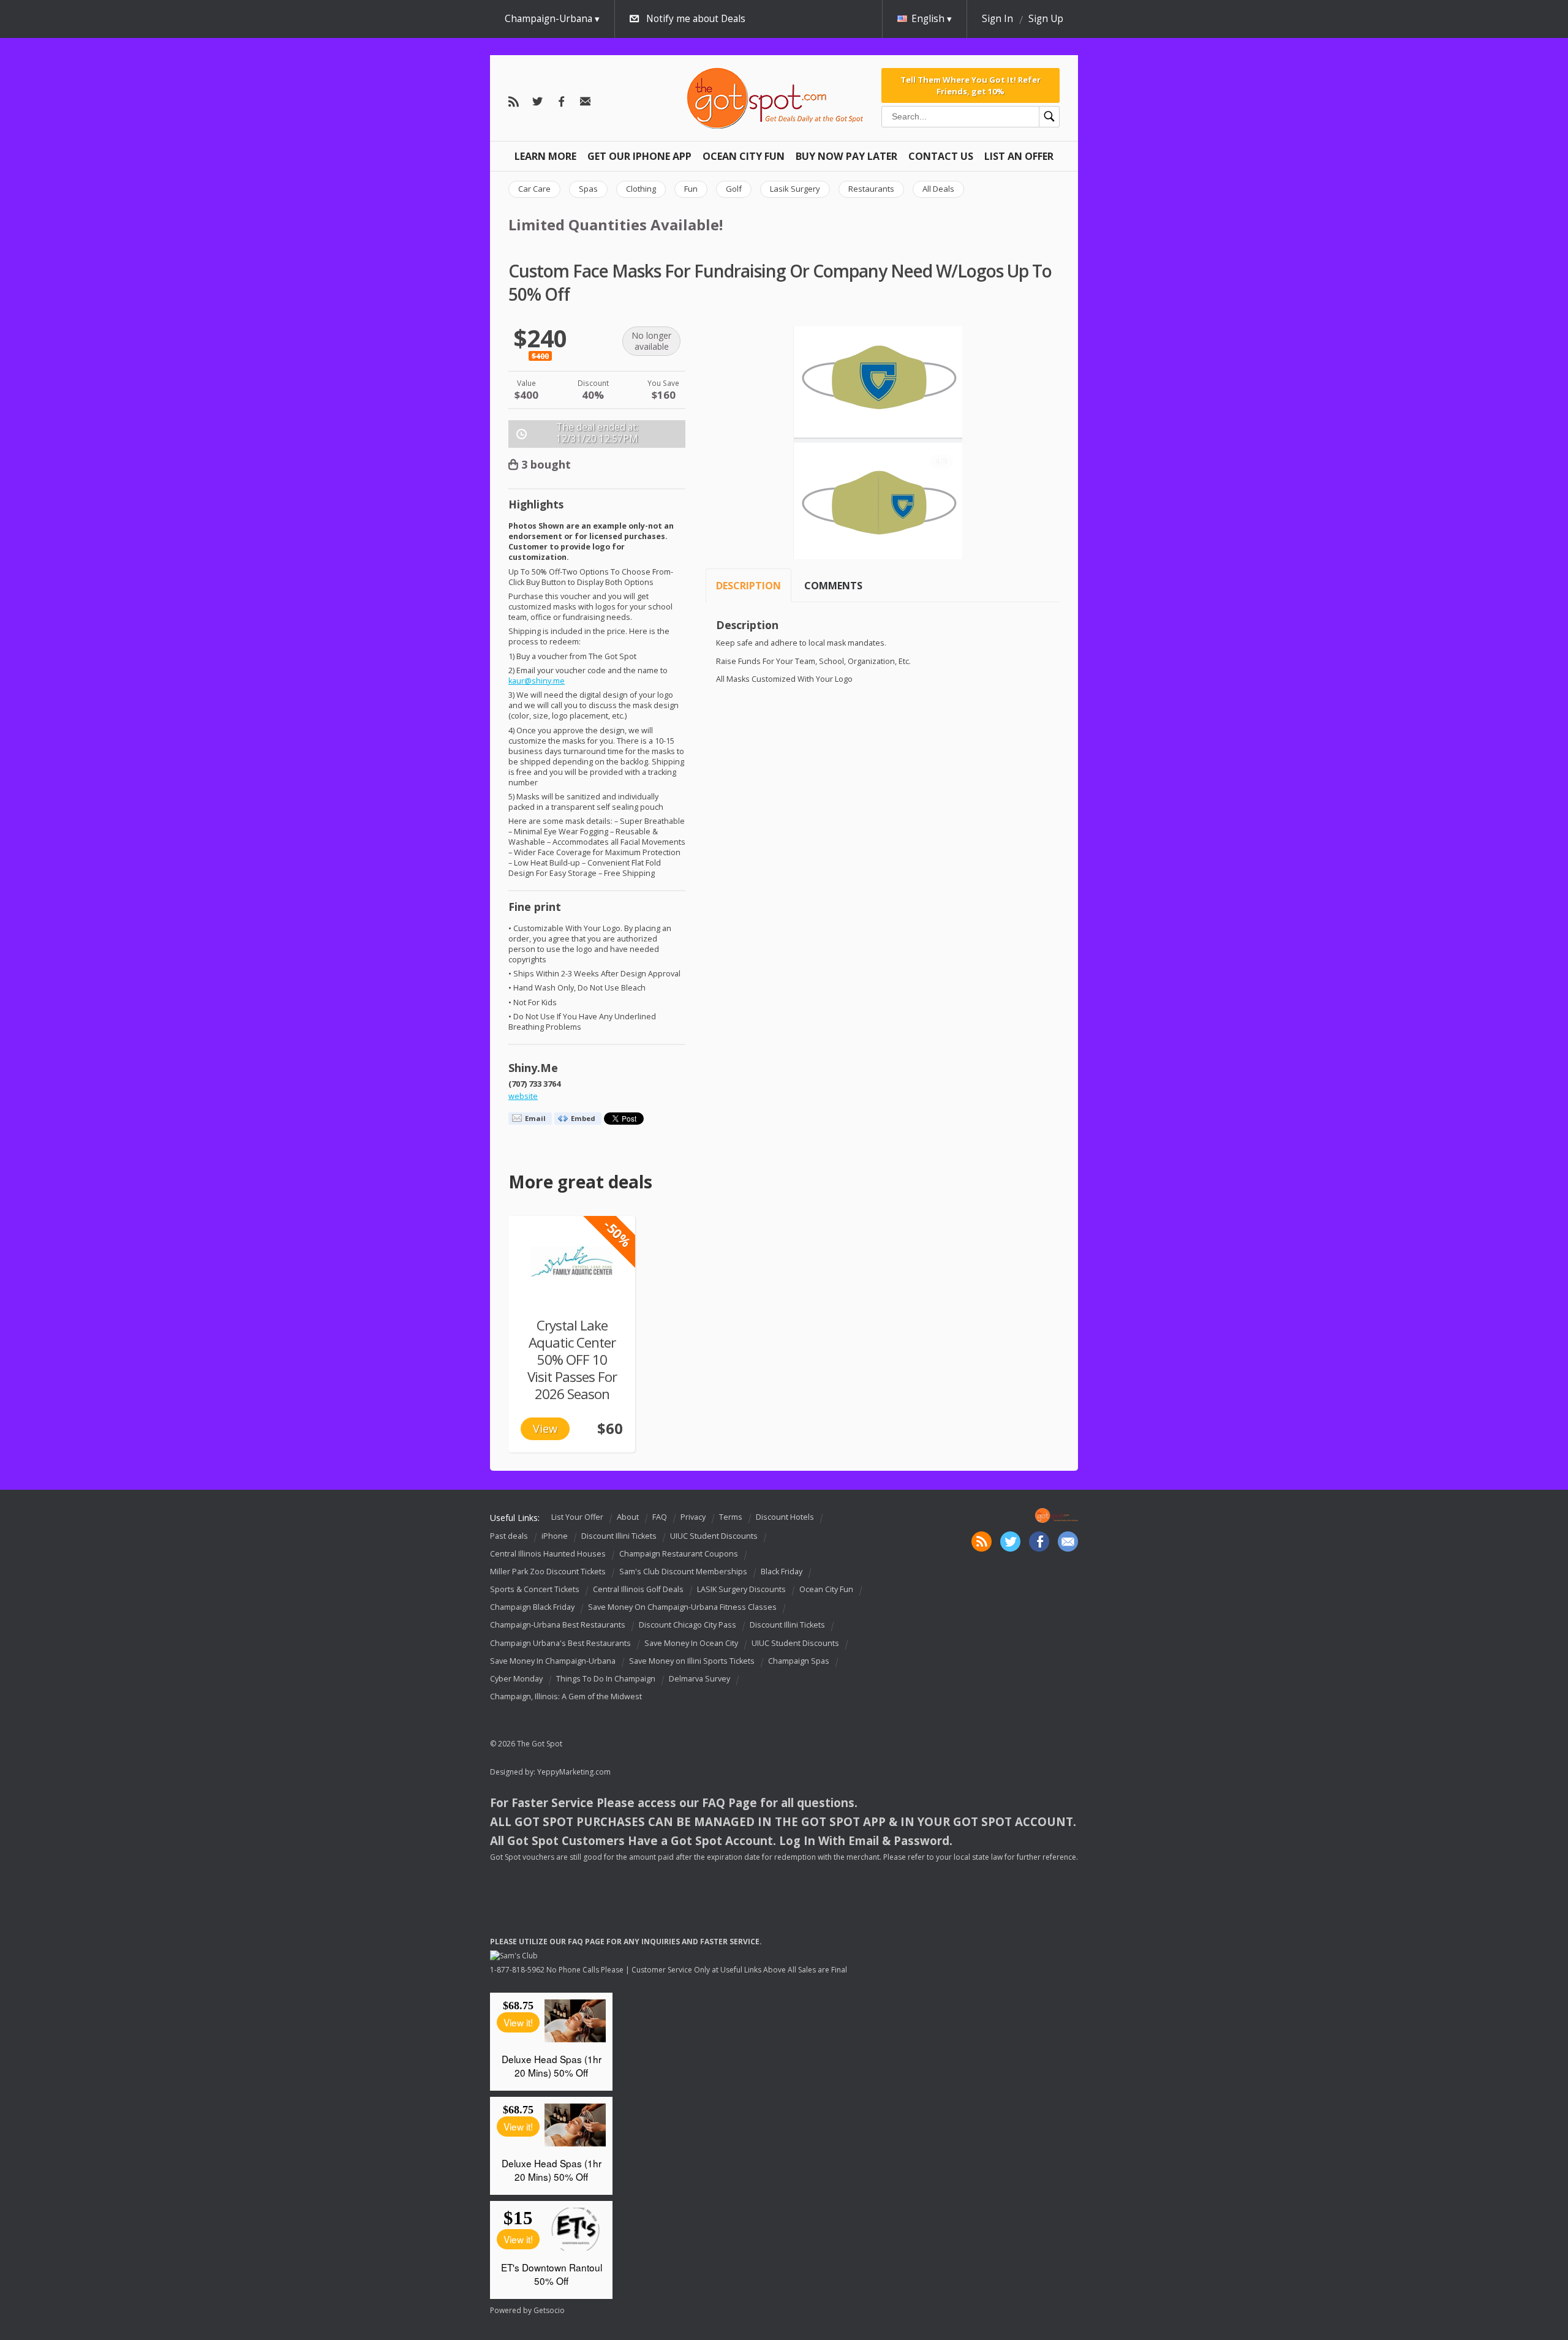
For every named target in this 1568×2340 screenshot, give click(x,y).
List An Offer (1019, 156)
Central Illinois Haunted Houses (548, 1554)
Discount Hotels (785, 1517)
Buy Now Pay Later (846, 156)
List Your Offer (577, 1517)
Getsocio (549, 2310)
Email (535, 1118)
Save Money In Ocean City (691, 1643)
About (628, 1517)
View (545, 1429)
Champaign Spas (799, 1661)
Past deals (509, 1536)
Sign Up (1046, 19)
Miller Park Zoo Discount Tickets (548, 1572)
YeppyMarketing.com (574, 1772)
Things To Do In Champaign (606, 1679)
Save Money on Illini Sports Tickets (692, 1661)
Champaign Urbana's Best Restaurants (560, 1643)
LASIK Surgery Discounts (741, 1589)
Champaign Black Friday (532, 1607)
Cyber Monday (516, 1679)
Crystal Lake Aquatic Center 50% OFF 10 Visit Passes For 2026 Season (572, 1360)
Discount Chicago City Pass (688, 1625)
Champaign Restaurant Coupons (679, 1554)
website (523, 1096)
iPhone (555, 1536)
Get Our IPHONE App (639, 156)
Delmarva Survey (699, 1679)
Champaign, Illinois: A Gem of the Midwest (566, 1696)
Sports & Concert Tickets (535, 1589)
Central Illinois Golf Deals (638, 1589)
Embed (583, 1118)
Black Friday (782, 1572)
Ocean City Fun (744, 156)
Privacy (693, 1517)
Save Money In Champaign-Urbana (553, 1661)
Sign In (997, 19)
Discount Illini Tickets (619, 1536)
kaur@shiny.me (537, 681)
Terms (731, 1517)
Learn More (545, 156)
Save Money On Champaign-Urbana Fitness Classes (682, 1607)
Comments (833, 586)
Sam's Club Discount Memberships (683, 1572)
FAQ (660, 1517)
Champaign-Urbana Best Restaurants (558, 1625)
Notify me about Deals (696, 19)
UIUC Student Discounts (714, 1536)
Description (748, 586)
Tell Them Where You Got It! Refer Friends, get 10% (971, 85)
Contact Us (941, 156)
